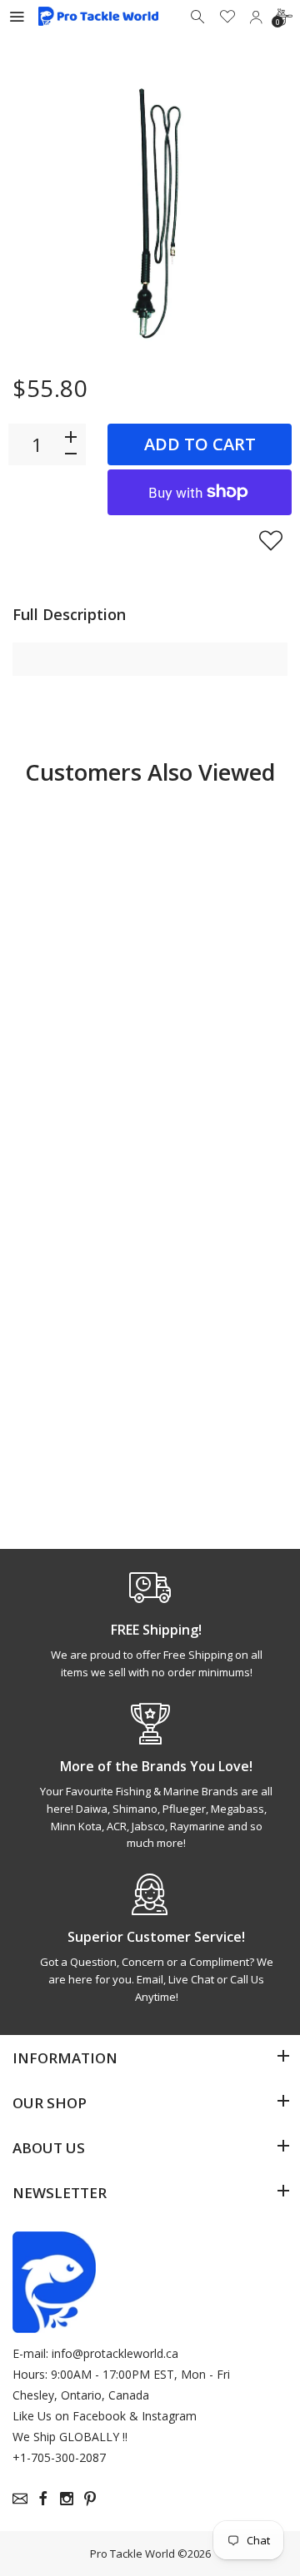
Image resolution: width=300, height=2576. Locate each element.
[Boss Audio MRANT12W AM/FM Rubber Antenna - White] (221, 1248)
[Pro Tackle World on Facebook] (43, 2499)
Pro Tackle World (132, 2554)
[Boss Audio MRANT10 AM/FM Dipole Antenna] (221, 873)
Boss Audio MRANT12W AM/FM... (206, 1407)
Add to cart (200, 444)
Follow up (78, 1109)
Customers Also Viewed (150, 772)
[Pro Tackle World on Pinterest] (90, 2499)
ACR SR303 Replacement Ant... (69, 1033)
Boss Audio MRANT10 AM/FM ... (204, 1033)
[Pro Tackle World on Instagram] (67, 2499)
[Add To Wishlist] (271, 540)
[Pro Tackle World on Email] (20, 2499)
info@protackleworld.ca (115, 2353)
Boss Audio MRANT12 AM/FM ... (62, 1407)
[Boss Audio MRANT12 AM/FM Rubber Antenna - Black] (79, 1248)
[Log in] (256, 17)
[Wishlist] (227, 17)
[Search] (199, 17)
